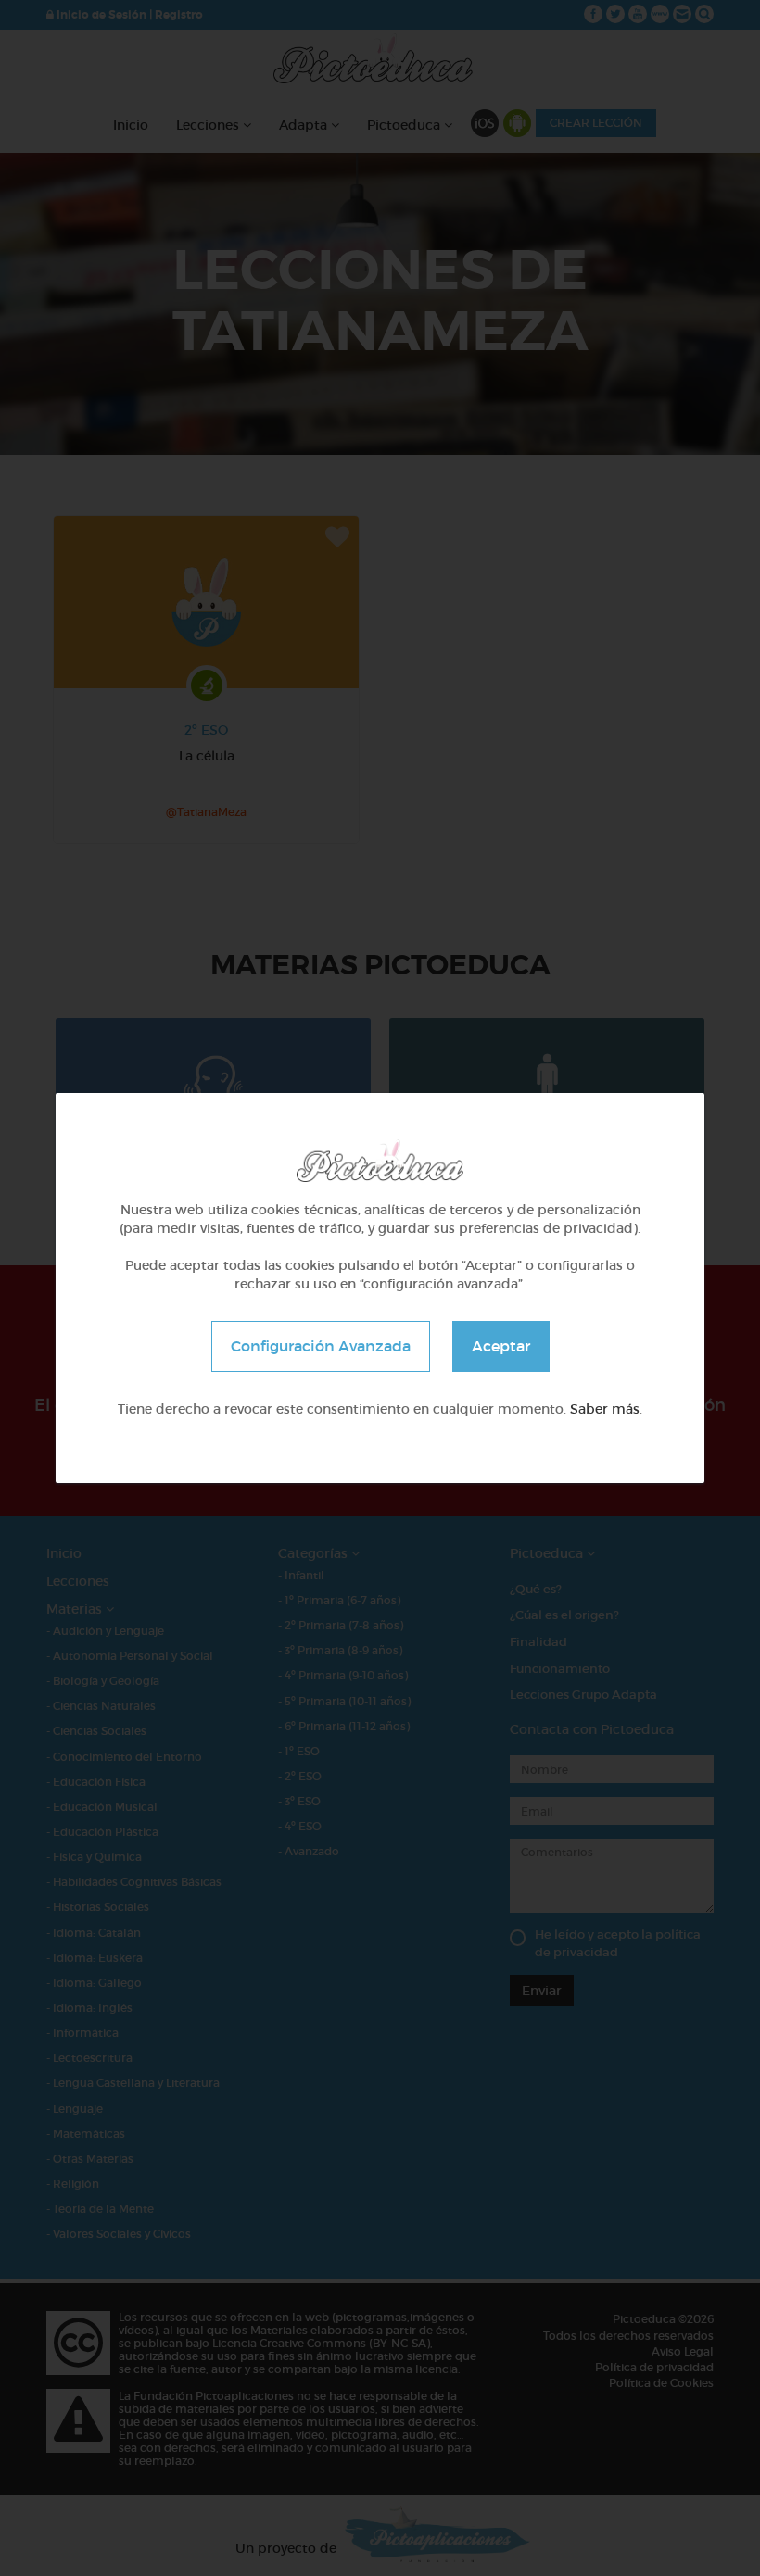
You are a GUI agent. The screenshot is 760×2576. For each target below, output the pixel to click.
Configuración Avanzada (321, 1346)
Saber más (605, 1409)
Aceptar (501, 1346)
